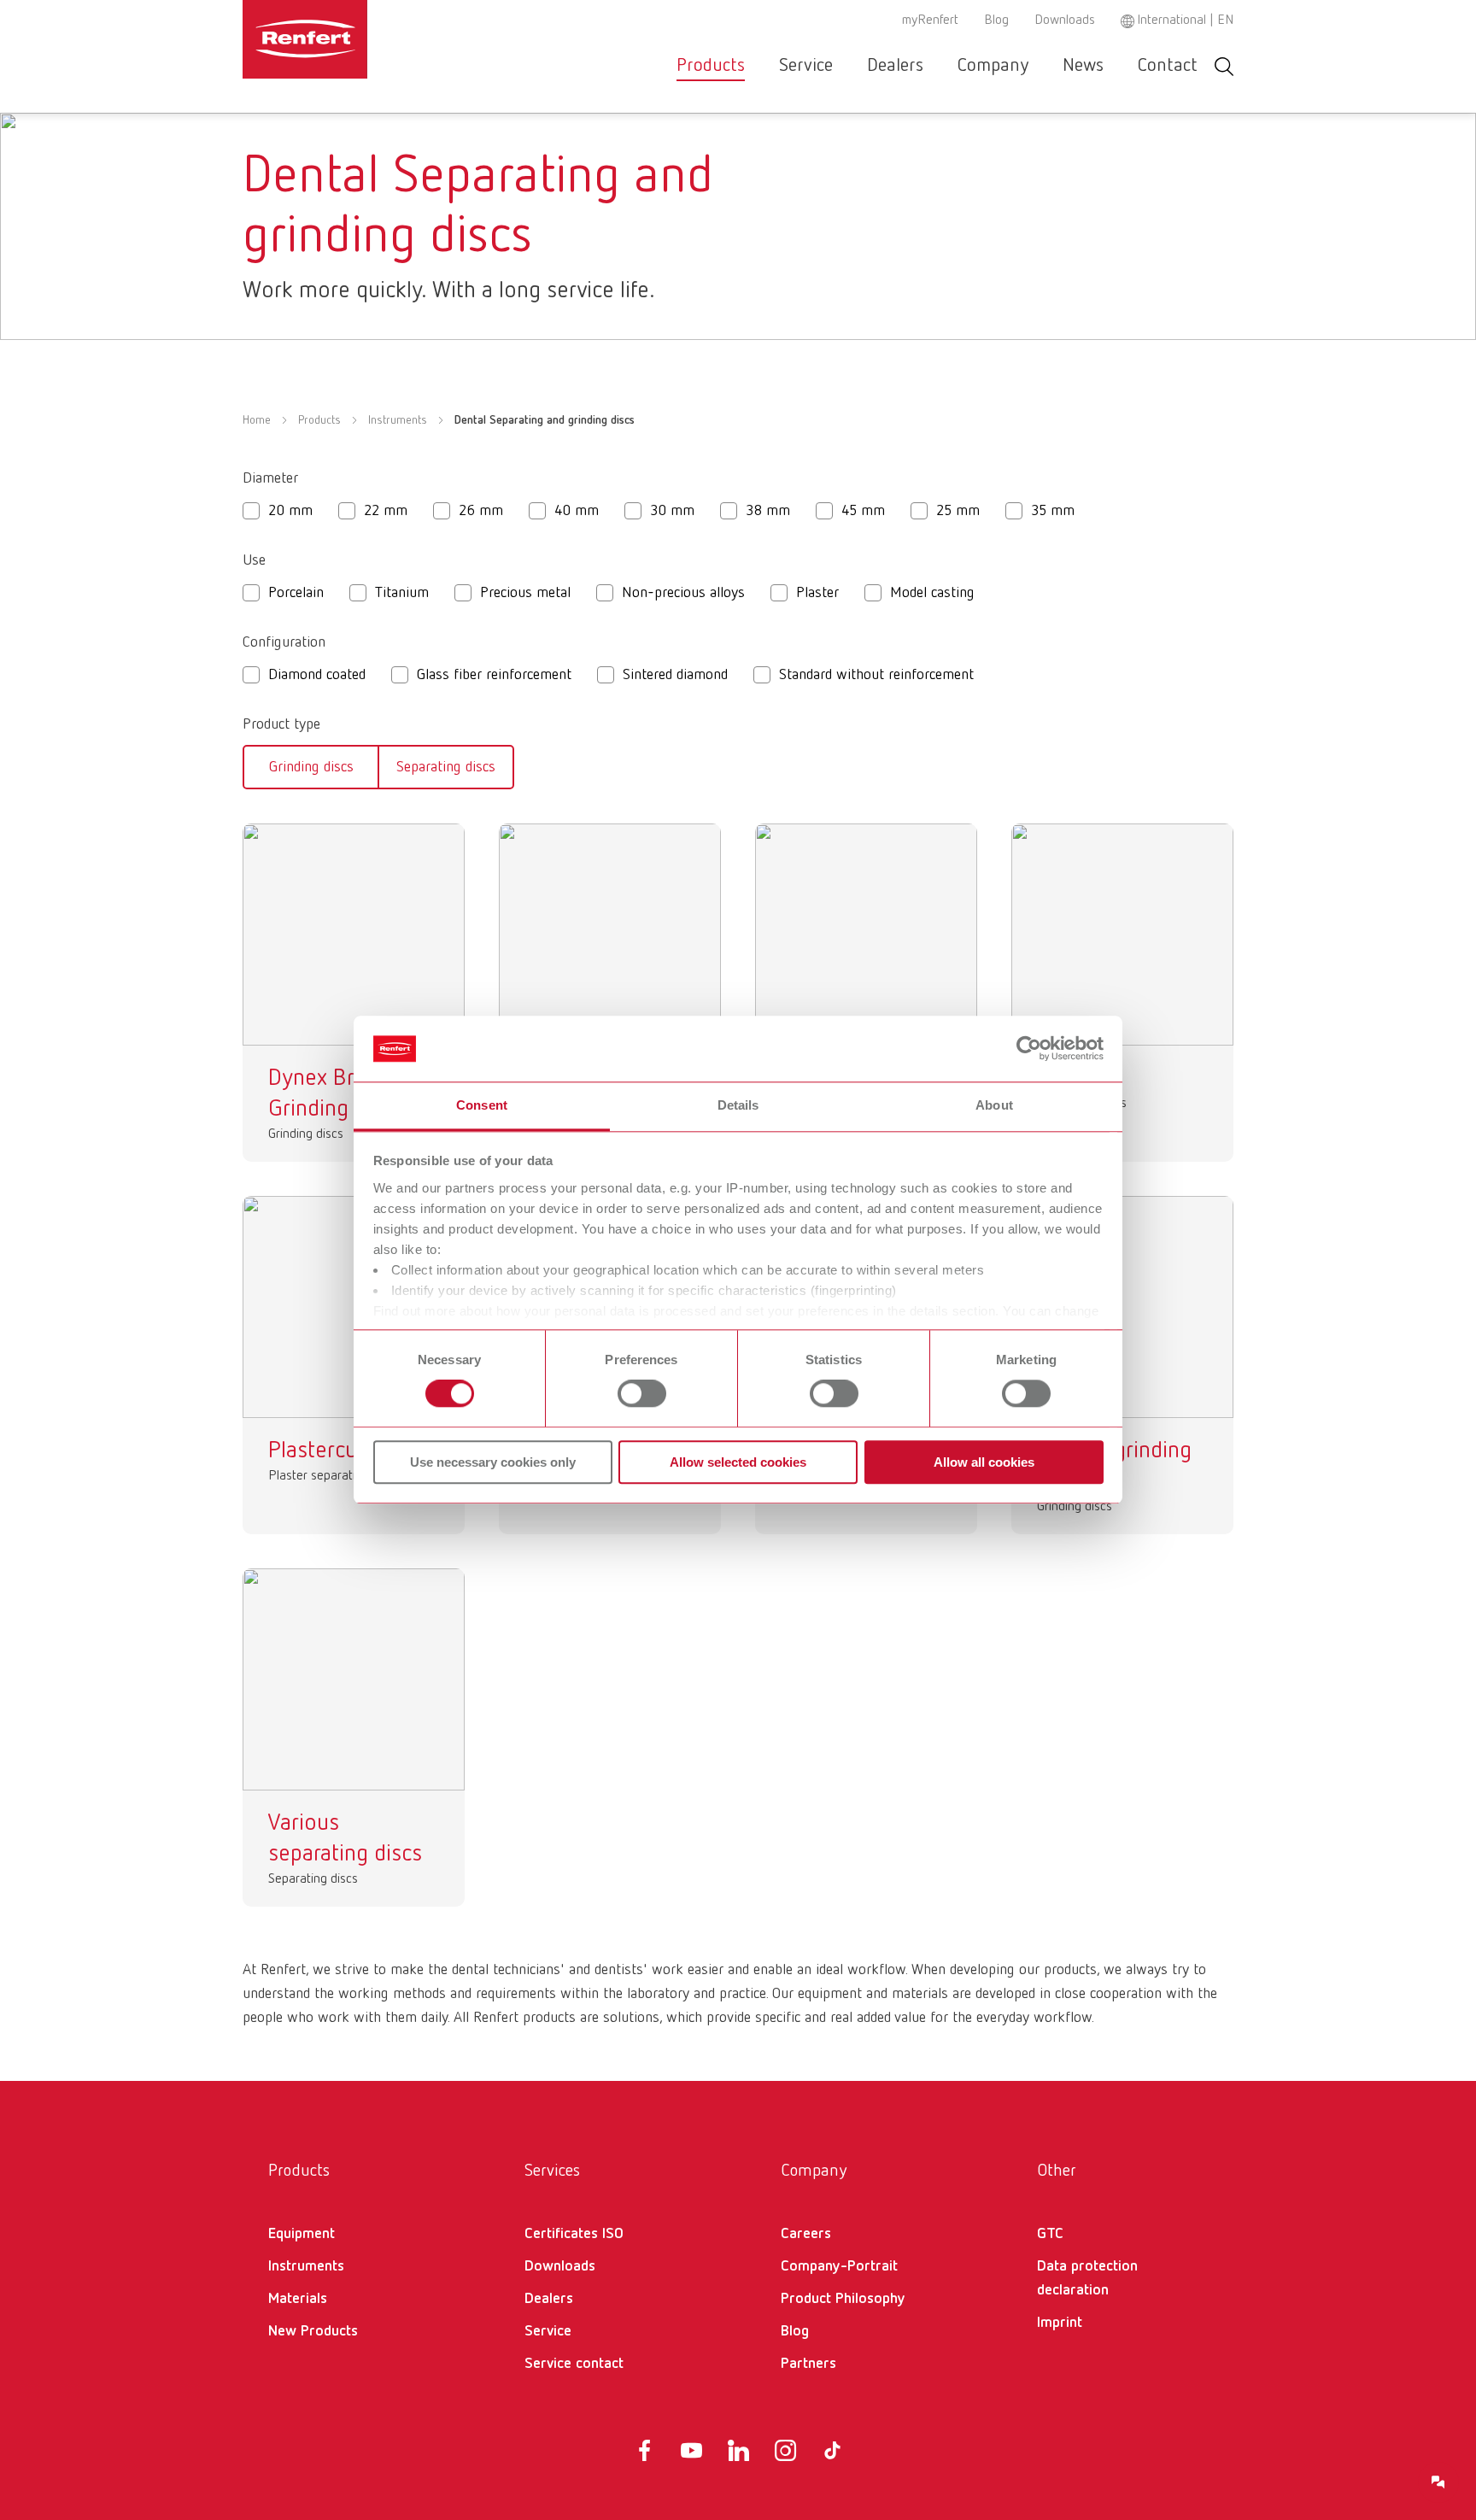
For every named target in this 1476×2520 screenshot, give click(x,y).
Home (257, 420)
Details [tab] (738, 1105)
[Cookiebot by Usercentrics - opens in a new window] (1029, 1049)
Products (711, 66)
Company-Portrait (839, 2266)
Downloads (1065, 21)
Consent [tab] (482, 1105)
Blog (996, 21)
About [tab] (994, 1105)
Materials (298, 2299)
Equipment (302, 2234)
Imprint (1060, 2323)
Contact (1168, 66)
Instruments (398, 420)
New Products (313, 2331)
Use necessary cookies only (493, 1462)
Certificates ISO (574, 2234)
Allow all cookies (984, 1462)
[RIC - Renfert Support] (1438, 2482)
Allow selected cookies (738, 1462)
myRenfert (930, 21)
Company (993, 66)
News (1083, 66)
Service (806, 66)
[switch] (642, 1393)
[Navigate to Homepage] (357, 39)
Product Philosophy (843, 2299)
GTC (1050, 2234)
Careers (806, 2234)
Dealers (895, 66)
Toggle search (1224, 66)
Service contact (574, 2364)
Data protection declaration (1087, 2278)
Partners (808, 2364)
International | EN (1185, 21)
